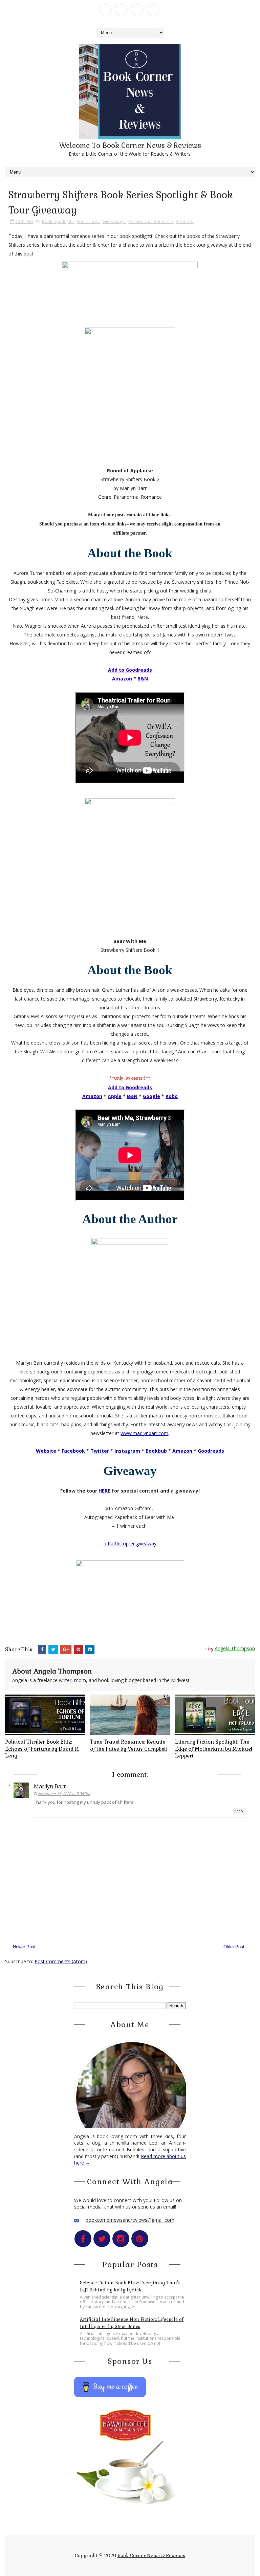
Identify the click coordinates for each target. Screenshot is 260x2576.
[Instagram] (137, 10)
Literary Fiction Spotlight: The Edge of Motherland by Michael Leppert (214, 1749)
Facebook (73, 1451)
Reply (239, 1811)
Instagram (127, 1451)
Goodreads (211, 1451)
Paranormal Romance (151, 221)
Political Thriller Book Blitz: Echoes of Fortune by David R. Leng (42, 1749)
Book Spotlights (58, 221)
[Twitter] (121, 10)
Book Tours (88, 221)
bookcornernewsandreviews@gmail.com (130, 2220)
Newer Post (24, 1947)
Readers (185, 221)
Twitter (100, 1451)
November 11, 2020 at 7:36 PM (64, 1794)
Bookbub (156, 1451)
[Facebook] (105, 10)
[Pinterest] (153, 10)
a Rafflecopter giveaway (130, 1543)
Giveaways (114, 221)
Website (46, 1451)
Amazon (182, 1451)
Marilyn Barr (50, 1786)
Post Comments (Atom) (61, 1961)
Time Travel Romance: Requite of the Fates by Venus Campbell (128, 1745)
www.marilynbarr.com (144, 1433)
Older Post (234, 1947)
